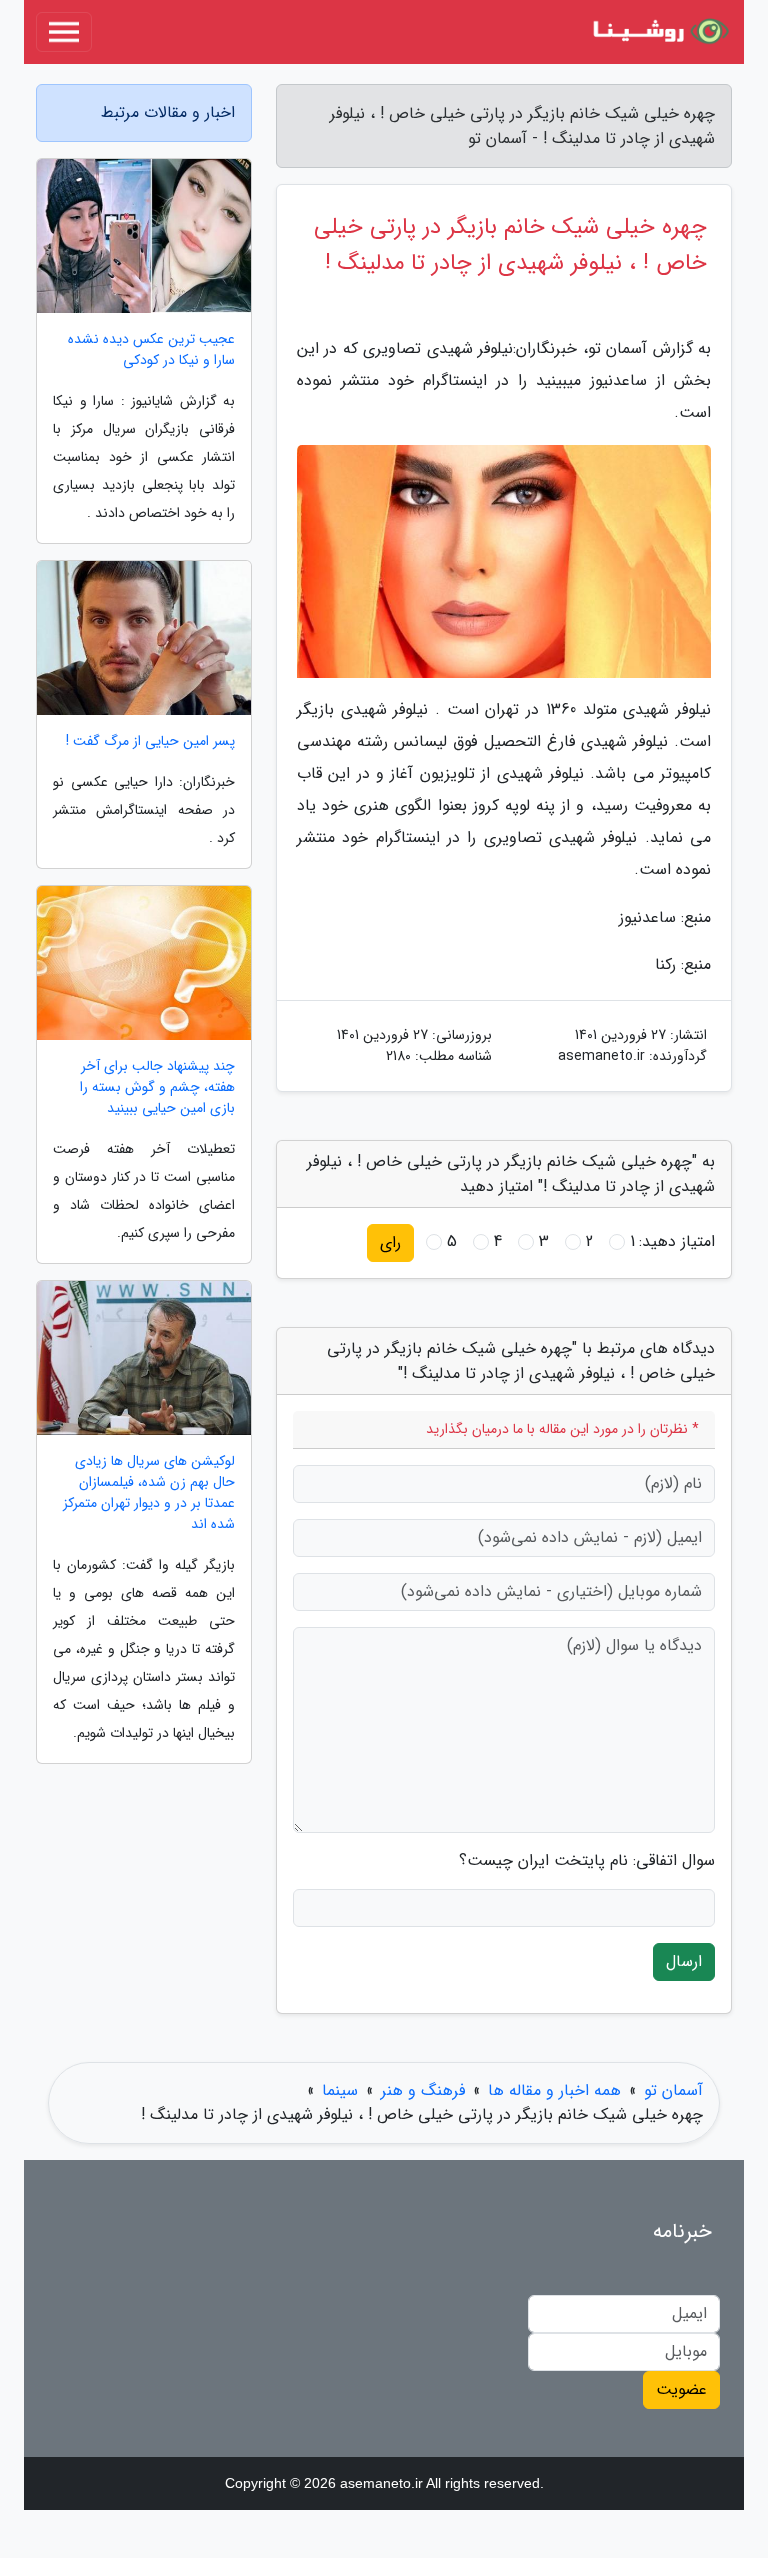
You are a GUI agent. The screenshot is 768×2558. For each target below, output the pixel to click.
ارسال (684, 1961)
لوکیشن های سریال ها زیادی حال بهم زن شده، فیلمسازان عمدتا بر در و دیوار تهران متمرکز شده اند (149, 1493)
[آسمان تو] (658, 32)
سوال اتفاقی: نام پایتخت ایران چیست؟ (587, 1861)
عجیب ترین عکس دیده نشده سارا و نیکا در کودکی (151, 350)
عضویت (681, 2389)
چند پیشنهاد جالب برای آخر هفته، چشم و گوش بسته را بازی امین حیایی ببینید (157, 1087)
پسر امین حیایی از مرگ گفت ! (150, 741)
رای (390, 1242)
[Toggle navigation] (64, 32)
